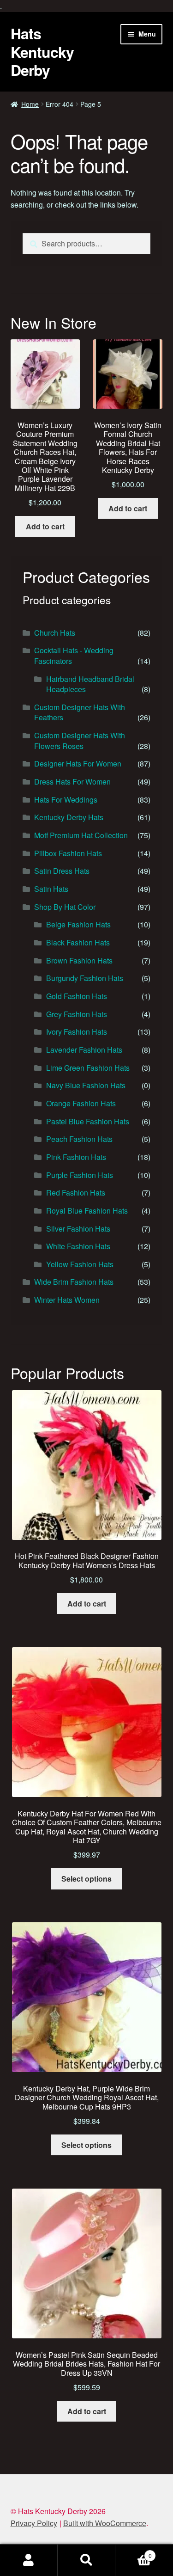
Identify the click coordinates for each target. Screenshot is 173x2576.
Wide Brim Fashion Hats (74, 1282)
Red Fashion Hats (76, 1193)
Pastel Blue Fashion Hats (88, 1121)
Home (30, 104)
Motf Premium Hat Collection (81, 835)
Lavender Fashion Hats (84, 1050)
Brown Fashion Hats (79, 960)
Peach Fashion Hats (79, 1139)
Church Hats (55, 633)
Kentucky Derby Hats (69, 817)
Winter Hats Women (67, 1300)
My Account (29, 2560)
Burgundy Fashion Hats (85, 978)
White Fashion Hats (78, 1246)
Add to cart (45, 526)
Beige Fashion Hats (78, 924)
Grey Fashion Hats (77, 1014)
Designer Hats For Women (78, 764)
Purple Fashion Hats (80, 1175)
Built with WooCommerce (105, 2523)
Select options (86, 1879)
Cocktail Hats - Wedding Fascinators (74, 656)
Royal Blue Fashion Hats (87, 1211)
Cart (134, 2552)
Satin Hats (51, 889)
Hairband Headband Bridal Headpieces (90, 684)
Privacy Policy (34, 2523)
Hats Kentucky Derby (42, 52)
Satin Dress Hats (62, 871)
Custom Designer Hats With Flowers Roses (80, 741)
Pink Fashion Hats (76, 1157)
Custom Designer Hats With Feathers (80, 712)
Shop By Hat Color (65, 907)
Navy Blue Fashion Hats (86, 1085)
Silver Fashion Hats (78, 1229)
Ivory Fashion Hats (77, 1032)
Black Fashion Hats (78, 942)
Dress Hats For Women (72, 782)
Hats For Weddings (66, 800)
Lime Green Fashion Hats (88, 1068)
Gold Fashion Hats (77, 996)
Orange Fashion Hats (81, 1103)
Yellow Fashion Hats (80, 1264)
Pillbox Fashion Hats (68, 853)
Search (86, 2560)
